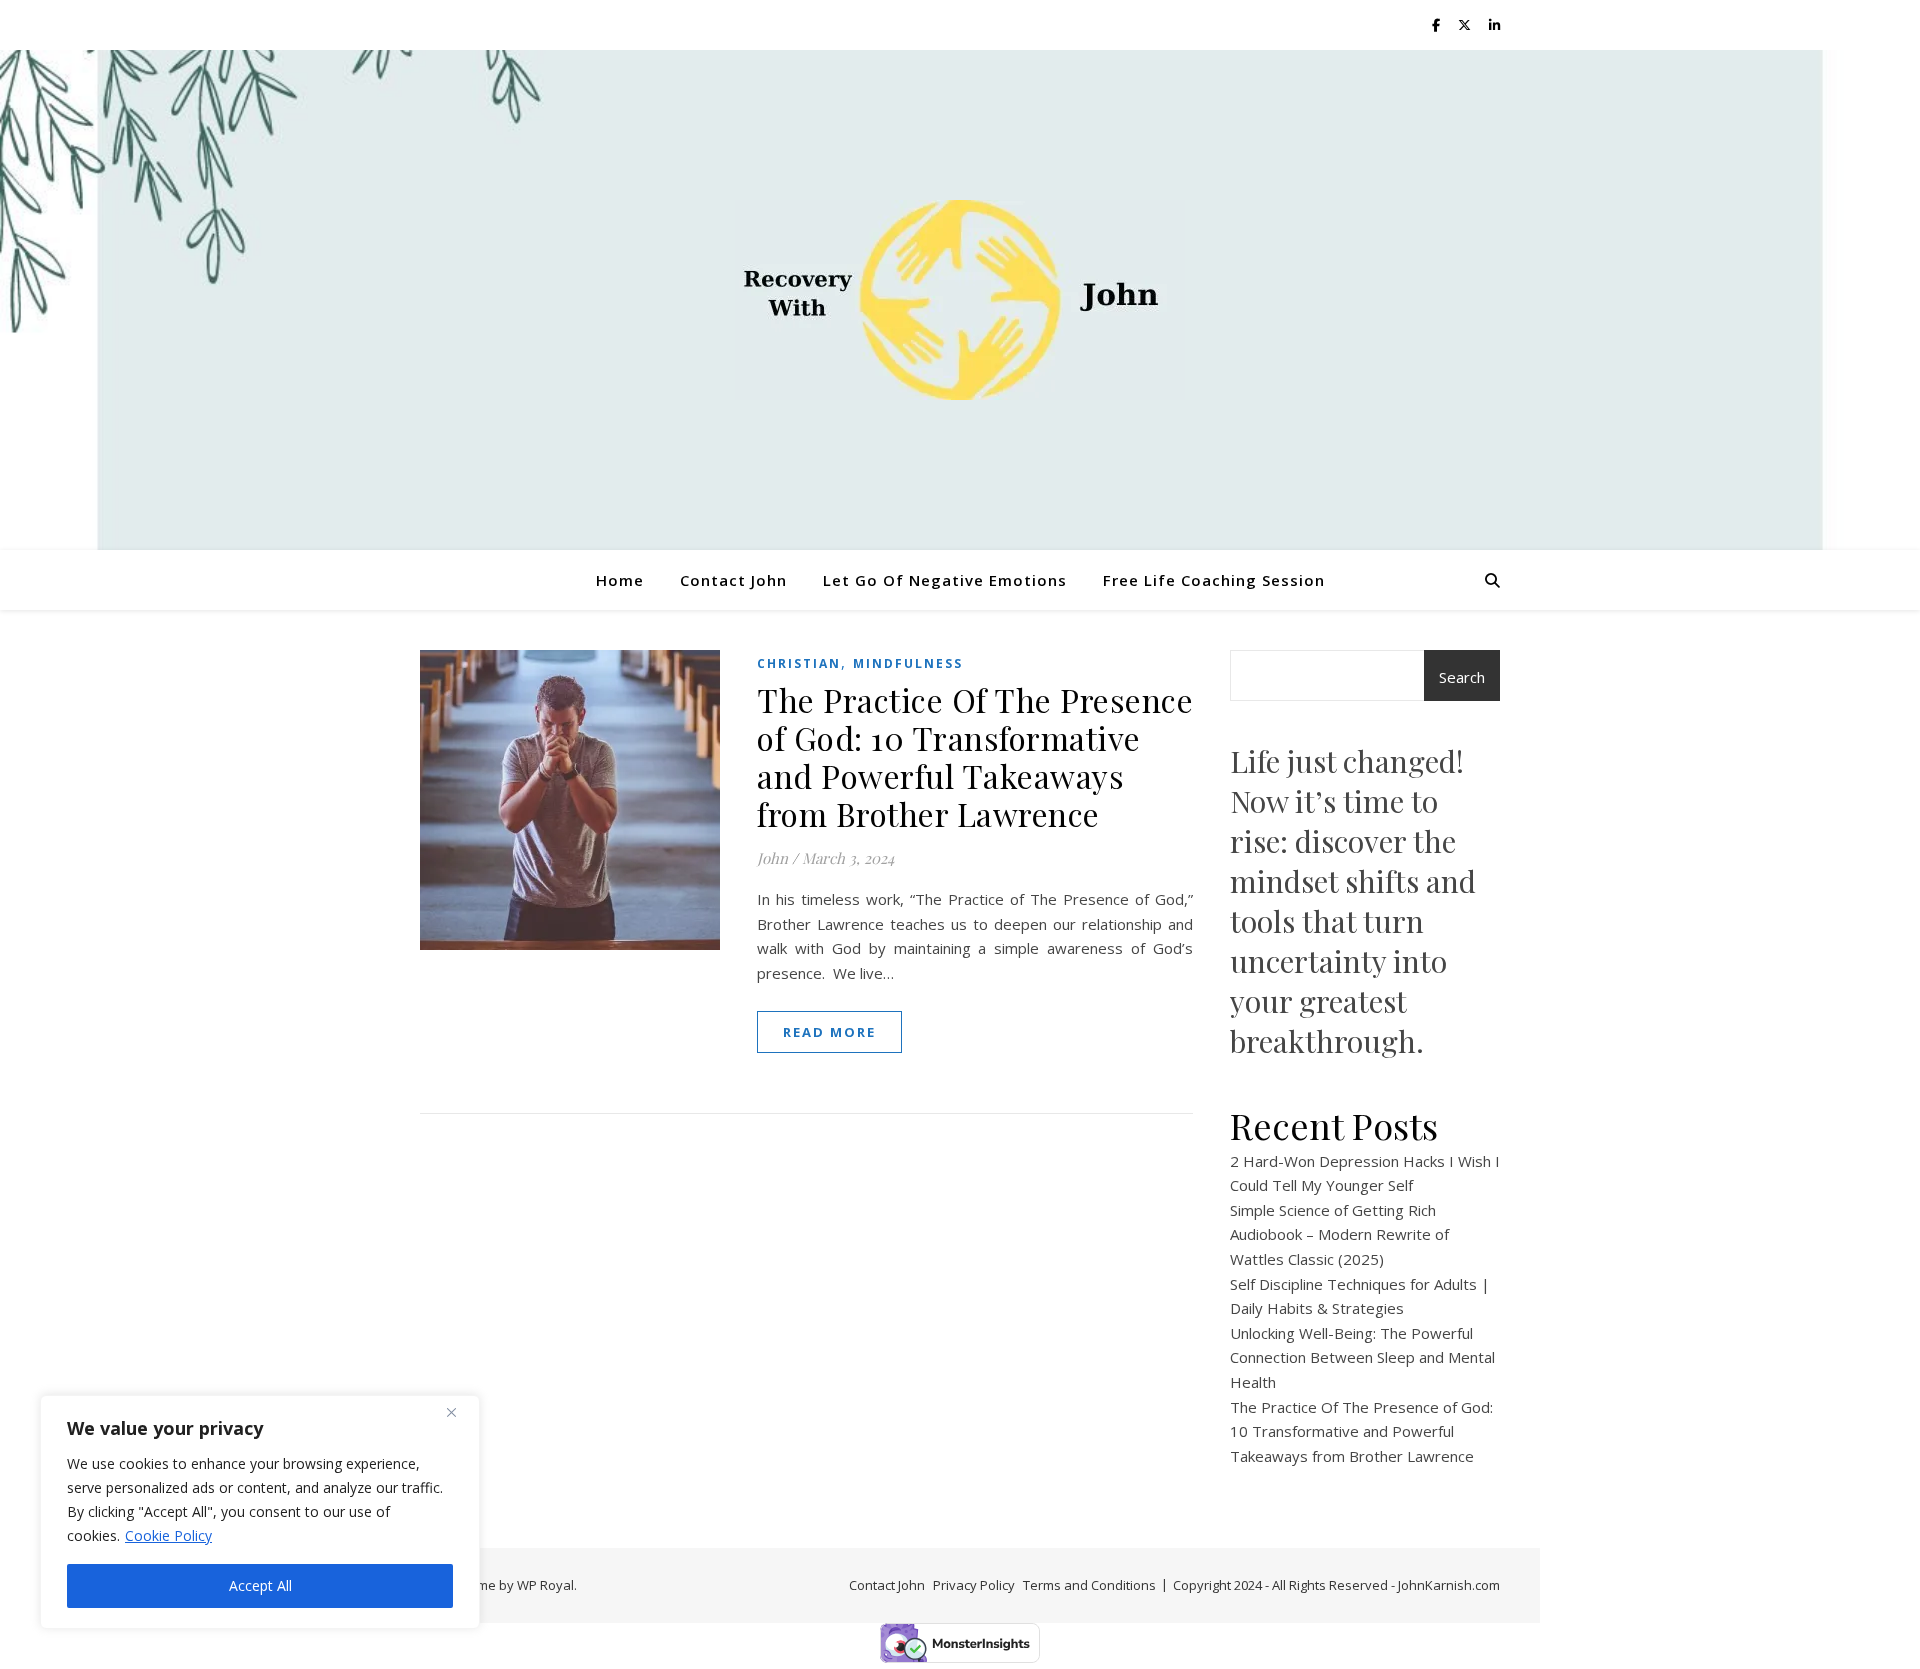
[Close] (459, 1412)
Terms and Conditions (1089, 1585)
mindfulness (908, 663)
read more (829, 1032)
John (772, 858)
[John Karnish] (960, 300)
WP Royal (545, 1585)
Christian (799, 663)
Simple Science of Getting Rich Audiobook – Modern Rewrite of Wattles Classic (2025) (1339, 1234)
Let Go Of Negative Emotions (945, 580)
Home (620, 580)
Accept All (260, 1585)
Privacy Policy (974, 1585)
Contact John (733, 580)
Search (1462, 677)
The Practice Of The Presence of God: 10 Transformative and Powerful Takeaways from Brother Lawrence (975, 756)
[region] (260, 1512)
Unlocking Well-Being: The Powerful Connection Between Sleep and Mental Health (1362, 1357)
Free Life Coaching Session (1214, 580)
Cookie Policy (168, 1535)
